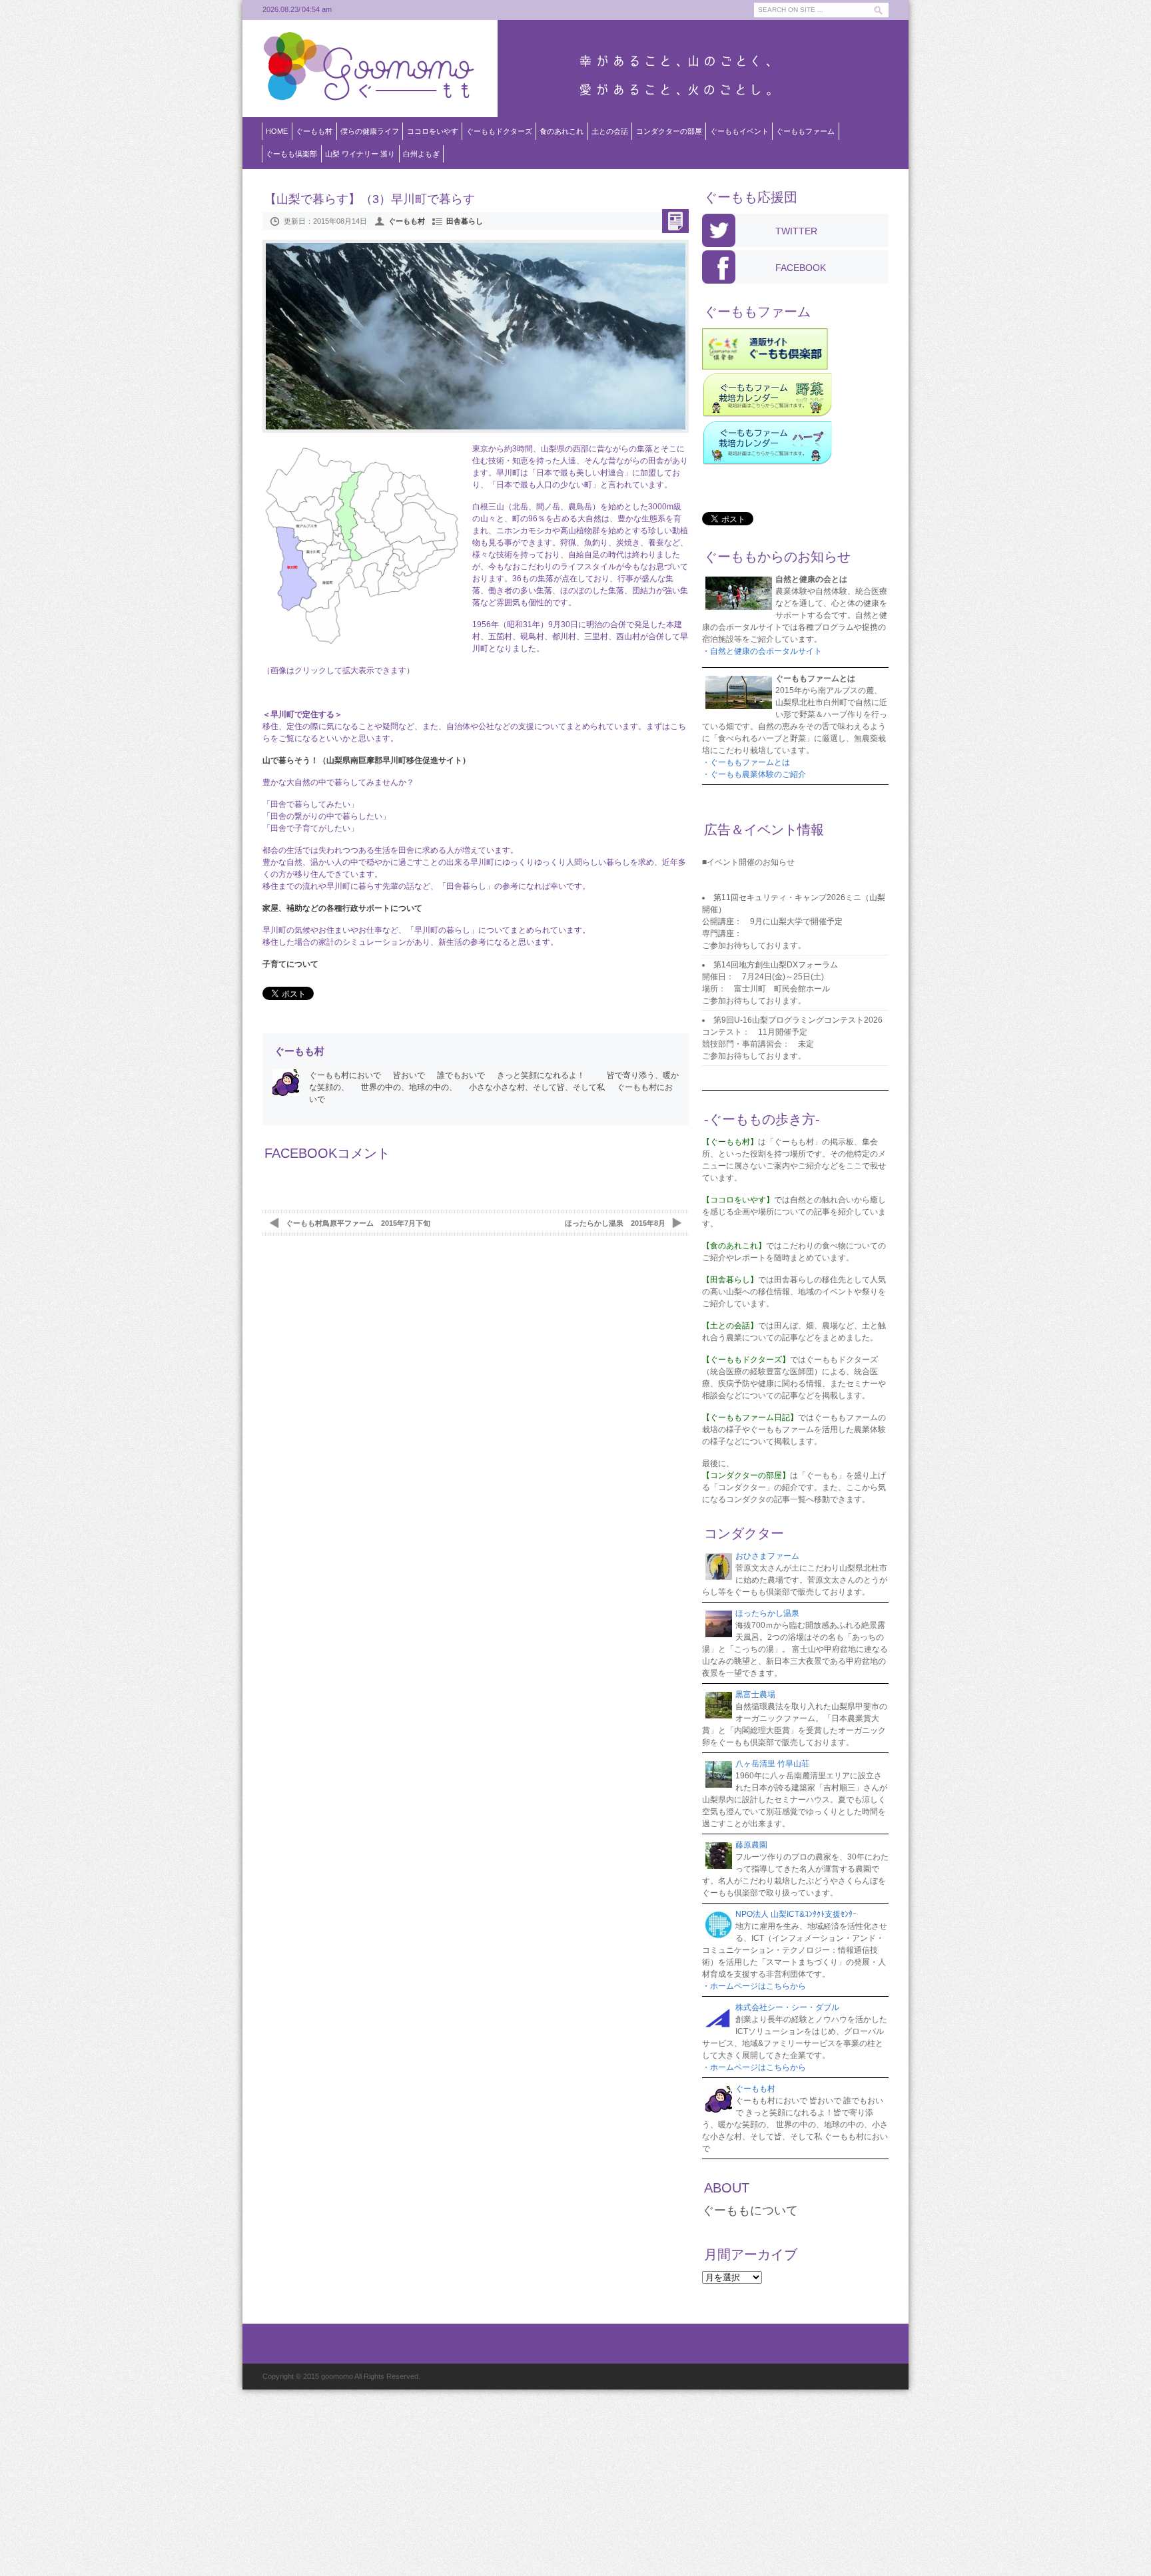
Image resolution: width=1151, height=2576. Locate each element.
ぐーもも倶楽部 (291, 154)
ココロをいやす (433, 131)
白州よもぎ (421, 154)
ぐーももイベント (739, 131)
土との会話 (610, 131)
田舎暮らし (465, 221)
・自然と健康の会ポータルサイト (762, 651)
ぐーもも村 (314, 131)
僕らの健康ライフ (370, 131)
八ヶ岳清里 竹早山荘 (772, 1764)
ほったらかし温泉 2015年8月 (615, 1223)
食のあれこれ (562, 131)
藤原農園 (751, 1845)
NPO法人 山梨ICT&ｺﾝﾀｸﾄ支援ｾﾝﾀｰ (796, 1914)
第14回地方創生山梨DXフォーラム (776, 965)
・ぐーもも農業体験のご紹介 (754, 774)
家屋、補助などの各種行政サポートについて (342, 908)
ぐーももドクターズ (499, 131)
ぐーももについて (750, 2210)
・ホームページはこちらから (754, 1986)
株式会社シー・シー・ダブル (787, 2007)
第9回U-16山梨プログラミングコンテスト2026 (798, 1020)
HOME (277, 131)
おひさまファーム (767, 1556)
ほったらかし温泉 (767, 1613)
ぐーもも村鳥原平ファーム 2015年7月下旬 (358, 1223)
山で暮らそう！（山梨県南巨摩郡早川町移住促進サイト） (366, 760)
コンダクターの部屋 (669, 131)
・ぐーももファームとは (746, 762)
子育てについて (290, 964)
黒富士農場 (755, 1694)
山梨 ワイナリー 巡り (360, 154)
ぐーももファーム (805, 131)
